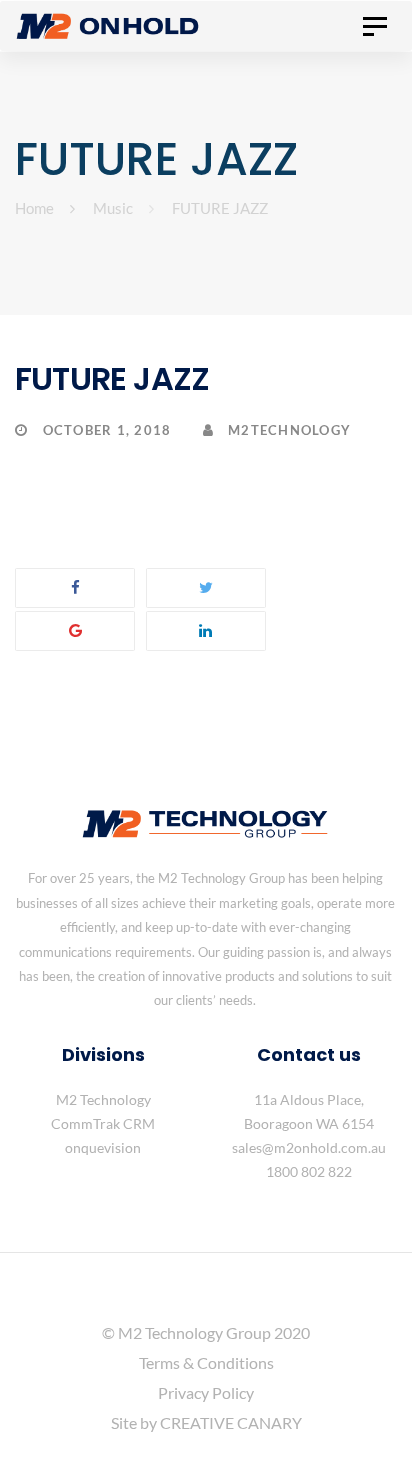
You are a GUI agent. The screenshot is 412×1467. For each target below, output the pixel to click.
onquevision (103, 1147)
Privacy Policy (206, 1392)
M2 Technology (103, 1099)
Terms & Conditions (206, 1362)
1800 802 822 (309, 1171)
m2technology (287, 430)
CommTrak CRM (103, 1123)
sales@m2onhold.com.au (309, 1147)
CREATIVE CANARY (231, 1422)
